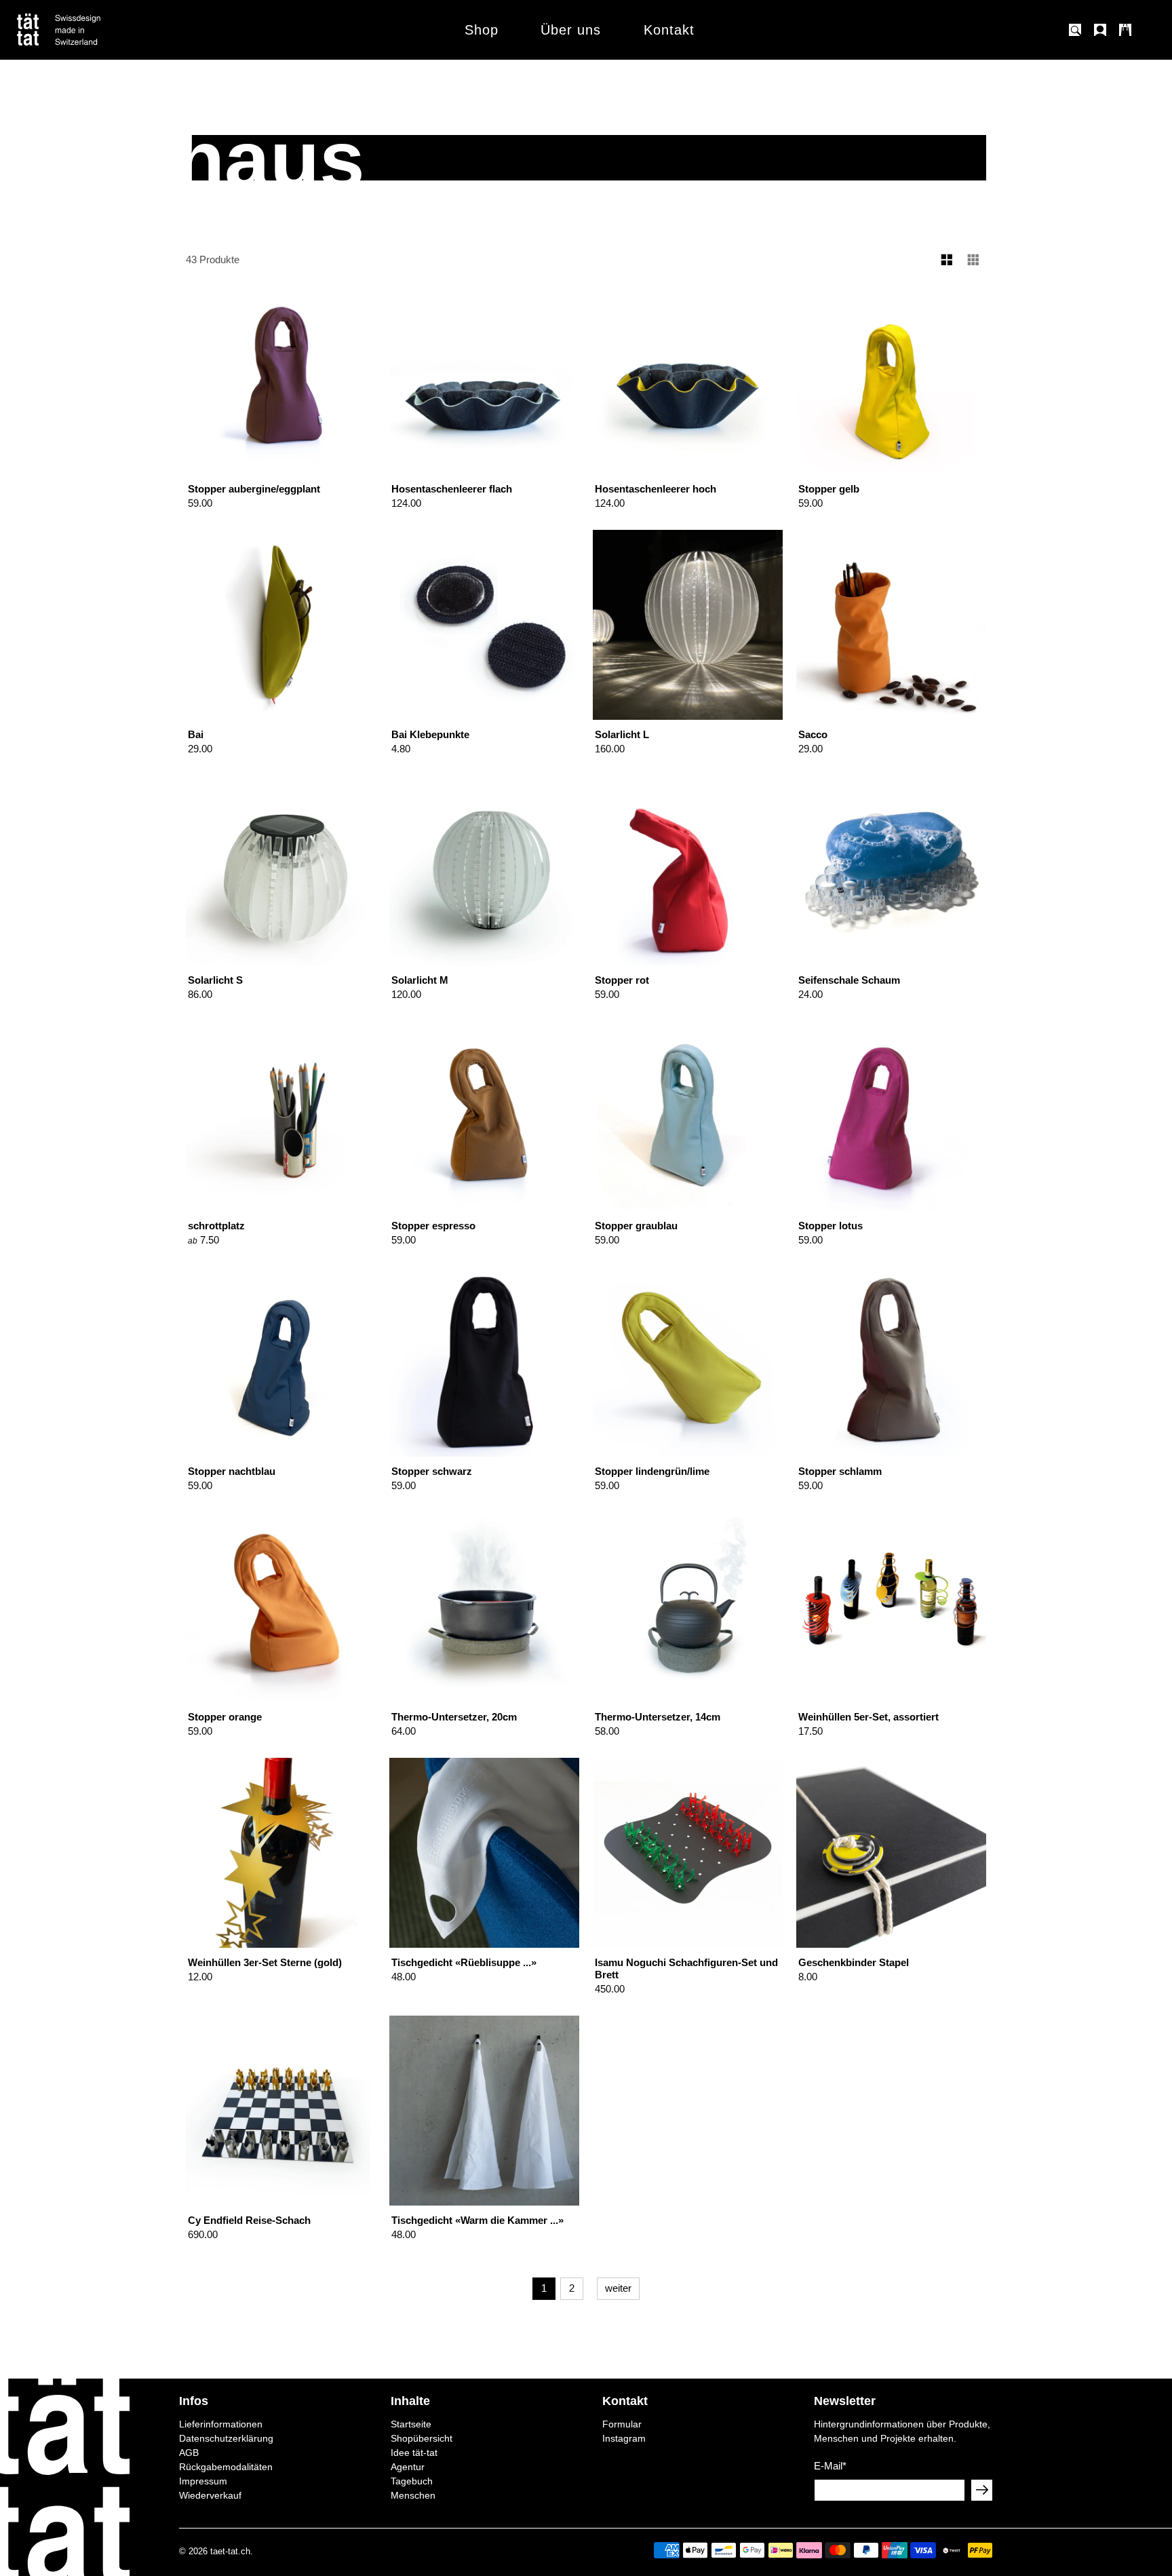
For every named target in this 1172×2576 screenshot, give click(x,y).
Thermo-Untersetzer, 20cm (454, 1717)
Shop (482, 30)
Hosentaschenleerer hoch (656, 489)
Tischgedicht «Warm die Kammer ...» (477, 2220)
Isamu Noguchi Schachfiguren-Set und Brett (686, 1968)
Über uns (571, 30)
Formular (622, 2424)
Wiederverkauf (210, 2495)
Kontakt (669, 30)
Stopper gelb (829, 489)
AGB (189, 2453)
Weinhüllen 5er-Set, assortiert (868, 1717)
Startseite (411, 2424)
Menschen (413, 2495)
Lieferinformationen (221, 2424)
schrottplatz (216, 1226)
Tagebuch (412, 2481)
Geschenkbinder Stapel (854, 1962)
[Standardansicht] (947, 260)
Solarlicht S (215, 980)
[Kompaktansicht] (974, 260)
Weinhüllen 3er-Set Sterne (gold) (265, 1962)
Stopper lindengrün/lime (652, 1471)
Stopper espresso (433, 1226)
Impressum (203, 2481)
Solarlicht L (622, 734)
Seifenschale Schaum (849, 980)
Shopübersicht (422, 2438)
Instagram (624, 2438)
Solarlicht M (420, 980)
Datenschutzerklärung (226, 2438)
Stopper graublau (636, 1226)
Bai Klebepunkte (430, 734)
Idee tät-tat (414, 2453)
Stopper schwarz (432, 1471)
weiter (618, 2288)
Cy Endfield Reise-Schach (249, 2220)
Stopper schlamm (840, 1471)
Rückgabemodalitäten (226, 2467)
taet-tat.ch (230, 2552)
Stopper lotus (831, 1226)
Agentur (408, 2467)
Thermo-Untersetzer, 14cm (658, 1717)
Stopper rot (622, 980)
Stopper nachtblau (232, 1471)
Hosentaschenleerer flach (452, 489)
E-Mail (830, 2466)
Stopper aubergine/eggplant (254, 489)
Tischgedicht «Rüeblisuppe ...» (464, 1962)
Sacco (813, 734)
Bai (196, 734)
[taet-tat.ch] (88, 30)
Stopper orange (225, 1717)
